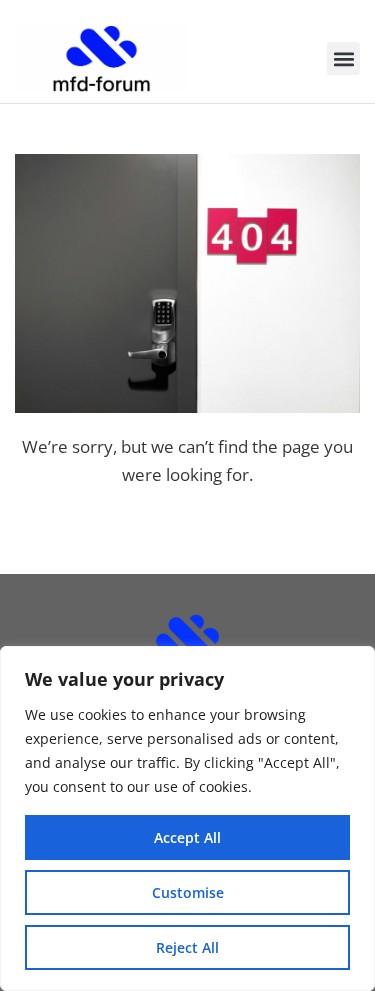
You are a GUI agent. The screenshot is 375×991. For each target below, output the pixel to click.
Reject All (187, 947)
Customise (188, 892)
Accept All (187, 837)
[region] (187, 818)
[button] (343, 58)
